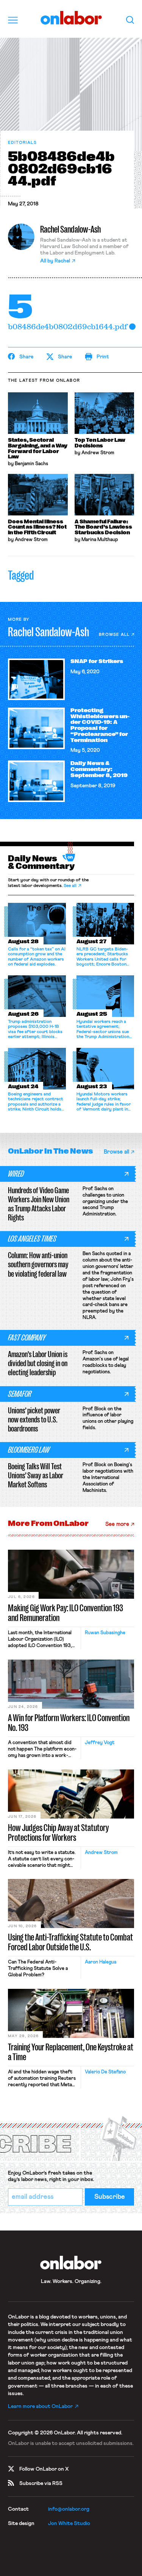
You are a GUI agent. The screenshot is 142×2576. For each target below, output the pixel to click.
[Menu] (13, 20)
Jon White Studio (69, 2524)
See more (117, 1524)
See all (70, 886)
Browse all (114, 635)
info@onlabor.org (69, 2509)
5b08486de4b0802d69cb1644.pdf (68, 326)
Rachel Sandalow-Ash (70, 229)
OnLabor (71, 18)
